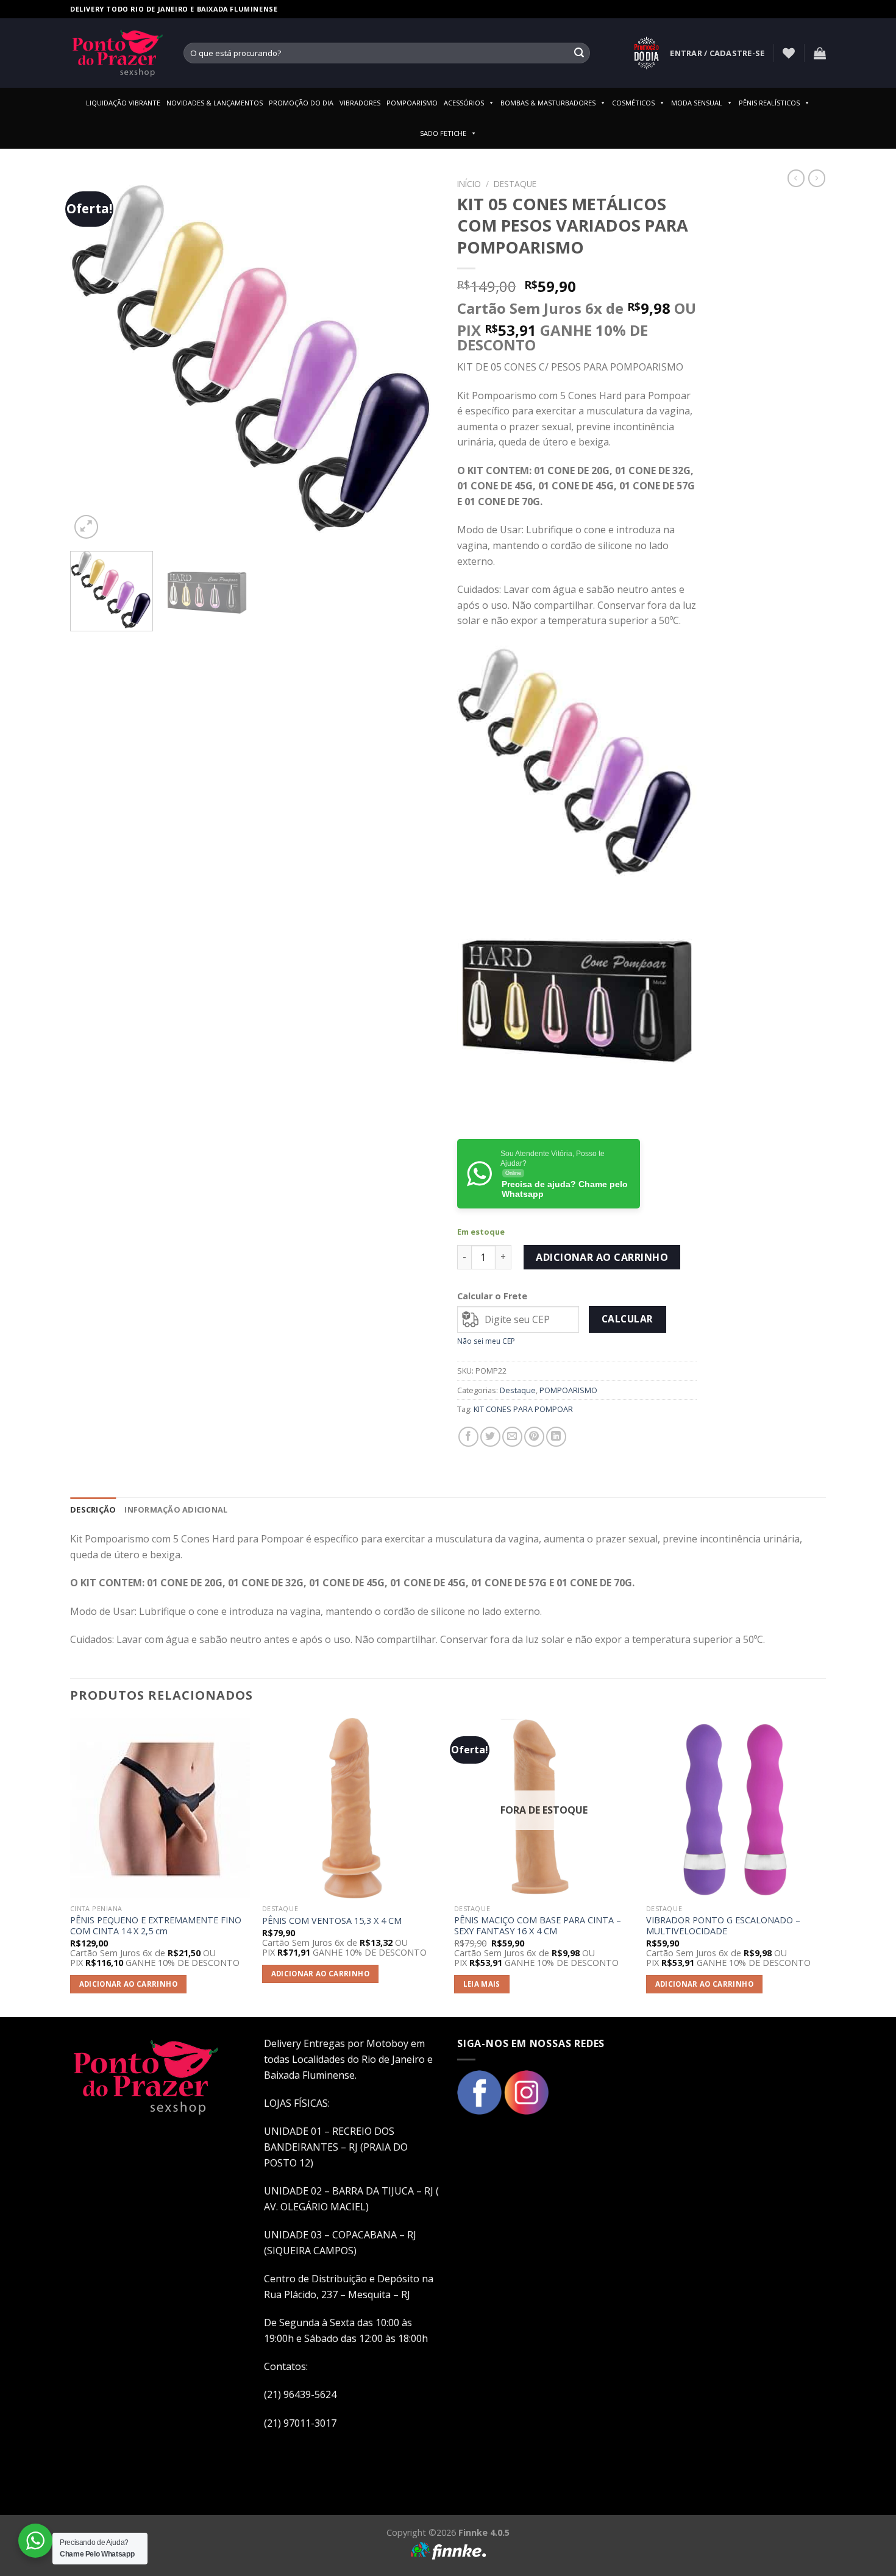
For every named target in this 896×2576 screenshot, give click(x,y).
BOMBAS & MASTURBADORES (548, 103)
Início (469, 184)
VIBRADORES (360, 103)
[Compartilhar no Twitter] (490, 1437)
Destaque (515, 184)
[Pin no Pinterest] (534, 1437)
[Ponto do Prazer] (118, 53)
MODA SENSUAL (697, 103)
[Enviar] (579, 53)
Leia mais (482, 1984)
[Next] (416, 357)
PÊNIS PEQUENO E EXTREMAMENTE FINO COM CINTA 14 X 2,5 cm (156, 1926)
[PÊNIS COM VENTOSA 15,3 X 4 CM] (352, 1808)
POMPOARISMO (412, 103)
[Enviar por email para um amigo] (512, 1437)
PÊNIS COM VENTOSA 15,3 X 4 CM (332, 1921)
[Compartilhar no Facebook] (468, 1437)
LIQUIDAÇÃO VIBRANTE (123, 103)
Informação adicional (176, 1510)
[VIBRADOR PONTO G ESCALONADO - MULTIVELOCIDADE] (736, 1808)
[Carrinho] (820, 53)
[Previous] (93, 357)
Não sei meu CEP (486, 1341)
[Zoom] (86, 527)
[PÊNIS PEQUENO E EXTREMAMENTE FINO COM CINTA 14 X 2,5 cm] (160, 1808)
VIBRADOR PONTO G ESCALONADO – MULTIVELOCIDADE (723, 1926)
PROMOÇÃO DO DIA (301, 103)
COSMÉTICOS (633, 103)
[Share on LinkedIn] (556, 1437)
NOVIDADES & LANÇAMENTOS (215, 103)
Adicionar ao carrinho (602, 1257)
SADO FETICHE (443, 133)
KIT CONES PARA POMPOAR (523, 1409)
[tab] (93, 1510)
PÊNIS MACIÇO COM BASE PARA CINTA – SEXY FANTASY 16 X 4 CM (538, 1926)
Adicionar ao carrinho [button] (128, 1984)
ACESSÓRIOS (464, 103)
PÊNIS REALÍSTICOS (769, 103)
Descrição (93, 1510)
